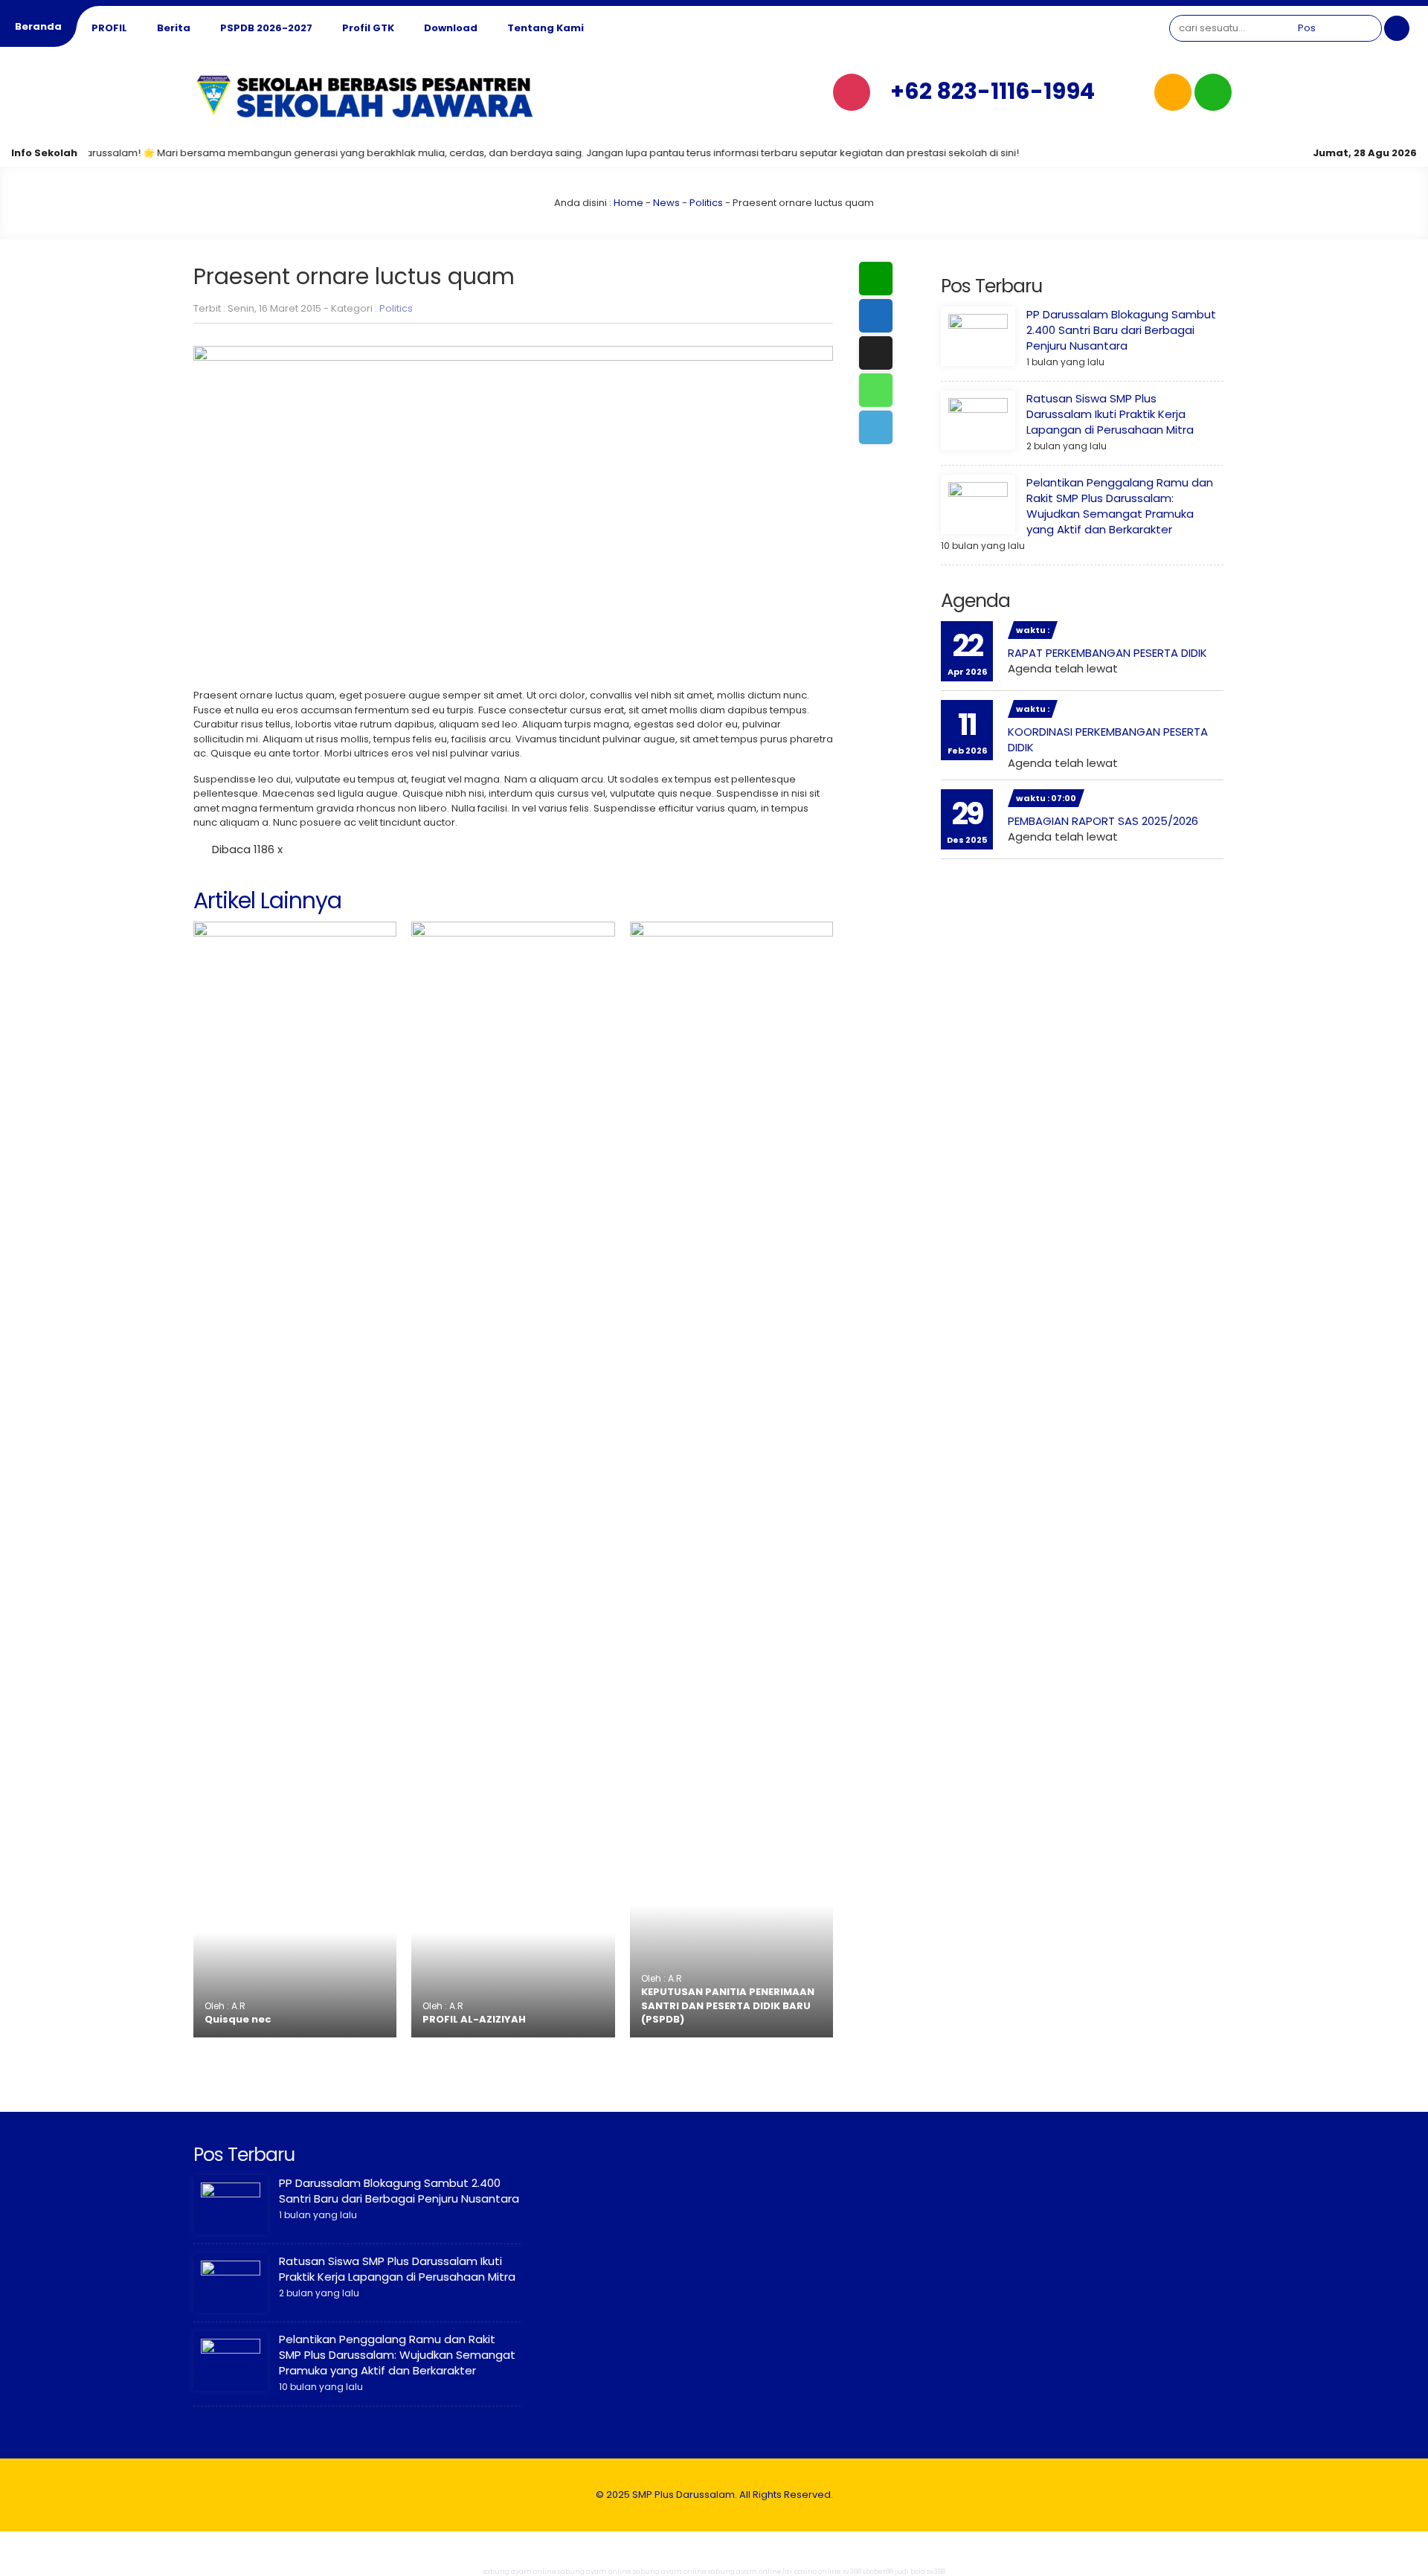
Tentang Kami (546, 28)
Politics (706, 203)
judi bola (910, 2572)
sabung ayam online (520, 2572)
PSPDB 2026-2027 (266, 28)
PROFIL (109, 28)
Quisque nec (238, 2019)
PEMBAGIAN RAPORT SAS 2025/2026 (1103, 821)
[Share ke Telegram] (876, 427)
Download (451, 28)
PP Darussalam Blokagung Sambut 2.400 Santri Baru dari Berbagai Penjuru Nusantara (1121, 330)
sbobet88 (878, 2572)
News (666, 203)
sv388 (852, 2572)
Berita (174, 28)
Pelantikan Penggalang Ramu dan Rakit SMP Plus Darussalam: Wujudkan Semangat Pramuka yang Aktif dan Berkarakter (1120, 506)
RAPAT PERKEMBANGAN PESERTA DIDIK (1107, 653)
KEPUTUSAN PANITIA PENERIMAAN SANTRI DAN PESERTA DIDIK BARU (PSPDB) (728, 2005)
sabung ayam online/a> (751, 2572)
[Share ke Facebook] (876, 316)
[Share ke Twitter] (876, 353)
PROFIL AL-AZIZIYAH (474, 2019)
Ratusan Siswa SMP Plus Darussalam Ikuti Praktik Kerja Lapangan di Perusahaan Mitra (1110, 414)
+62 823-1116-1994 (993, 91)
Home (628, 203)
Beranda (38, 26)
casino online (818, 2572)
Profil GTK (368, 28)
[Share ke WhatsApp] (876, 390)
